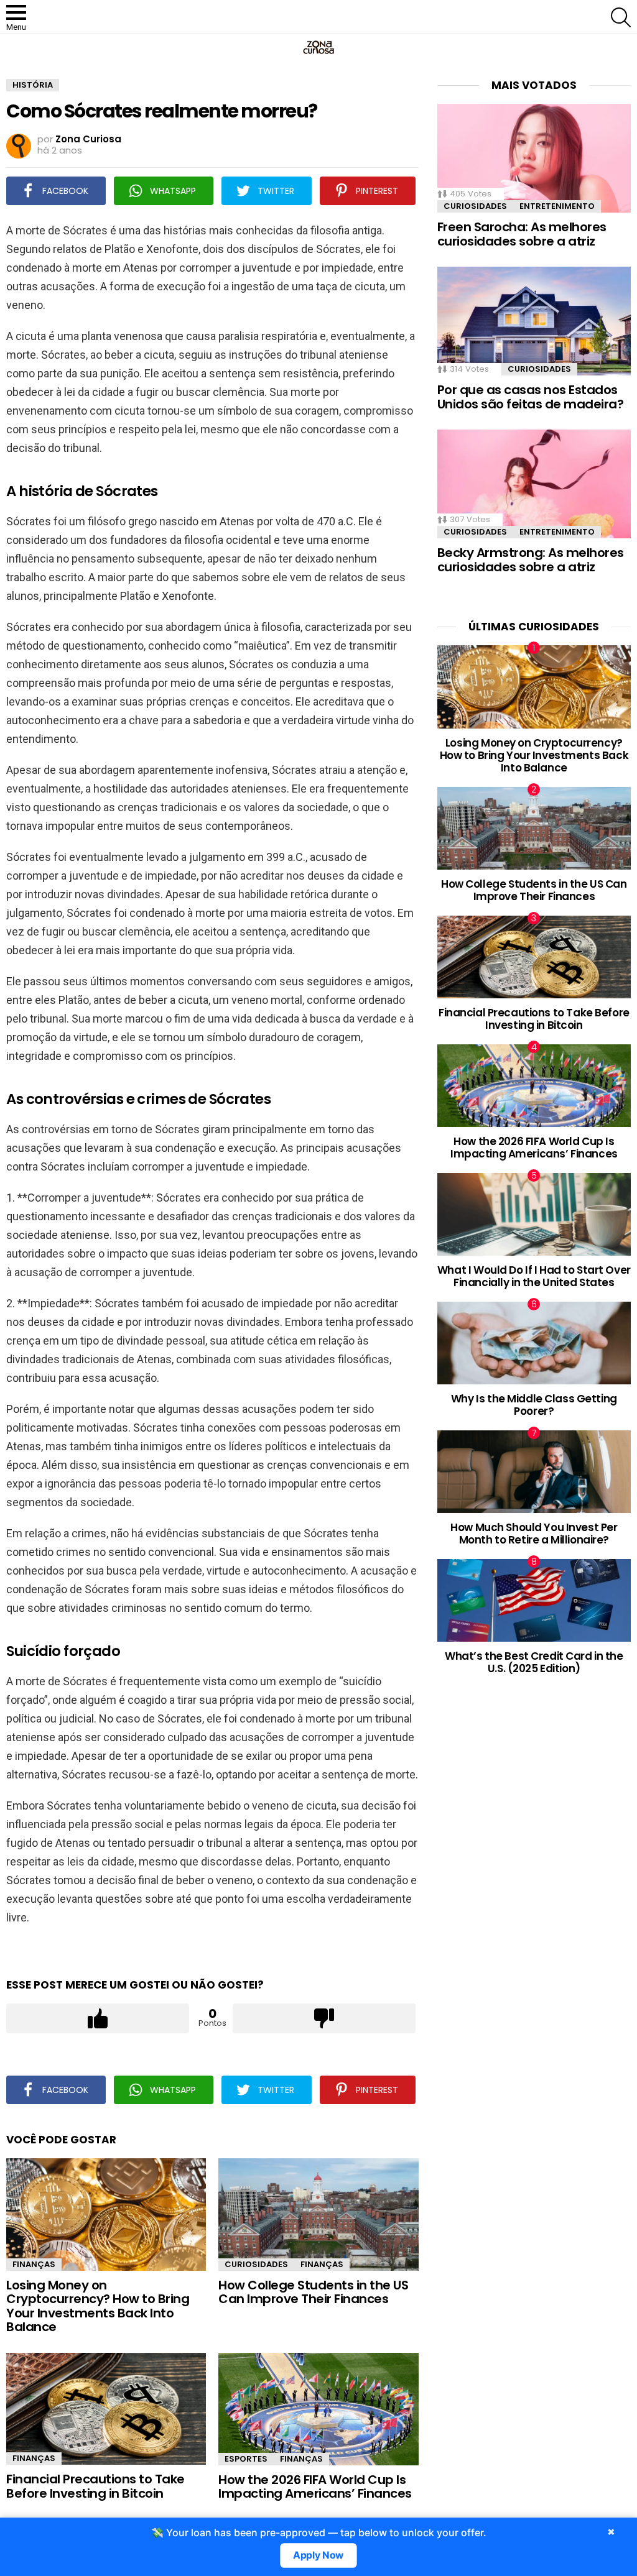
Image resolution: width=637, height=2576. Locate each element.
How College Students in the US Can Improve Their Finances (313, 2292)
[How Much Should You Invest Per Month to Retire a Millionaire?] (534, 1472)
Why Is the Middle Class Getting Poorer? (534, 1405)
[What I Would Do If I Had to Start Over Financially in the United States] (534, 1214)
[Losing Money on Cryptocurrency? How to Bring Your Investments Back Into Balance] (106, 2215)
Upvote (98, 2018)
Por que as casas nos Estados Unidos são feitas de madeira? (531, 397)
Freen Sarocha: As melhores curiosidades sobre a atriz (522, 234)
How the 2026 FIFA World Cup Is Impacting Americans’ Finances (315, 2487)
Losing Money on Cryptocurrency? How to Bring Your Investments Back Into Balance (98, 2306)
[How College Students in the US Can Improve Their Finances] (318, 2215)
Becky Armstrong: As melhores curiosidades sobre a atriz (531, 560)
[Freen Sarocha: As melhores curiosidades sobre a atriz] (534, 158)
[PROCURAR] (621, 17)
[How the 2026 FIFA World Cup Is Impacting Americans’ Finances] (318, 2409)
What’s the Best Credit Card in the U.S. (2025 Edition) (534, 1662)
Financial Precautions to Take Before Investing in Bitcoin (95, 2486)
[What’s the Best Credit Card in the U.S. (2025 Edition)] (534, 1600)
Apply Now (318, 2555)
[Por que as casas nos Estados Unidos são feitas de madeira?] (534, 321)
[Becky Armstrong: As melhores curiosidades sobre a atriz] (534, 484)
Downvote (324, 2018)
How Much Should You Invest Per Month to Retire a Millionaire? (534, 1534)
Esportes (246, 2459)
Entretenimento (557, 206)
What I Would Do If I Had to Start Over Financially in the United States (534, 1276)
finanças (34, 2264)
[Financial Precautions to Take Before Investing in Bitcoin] (106, 2409)
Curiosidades (256, 2264)
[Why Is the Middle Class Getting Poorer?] (534, 1343)
